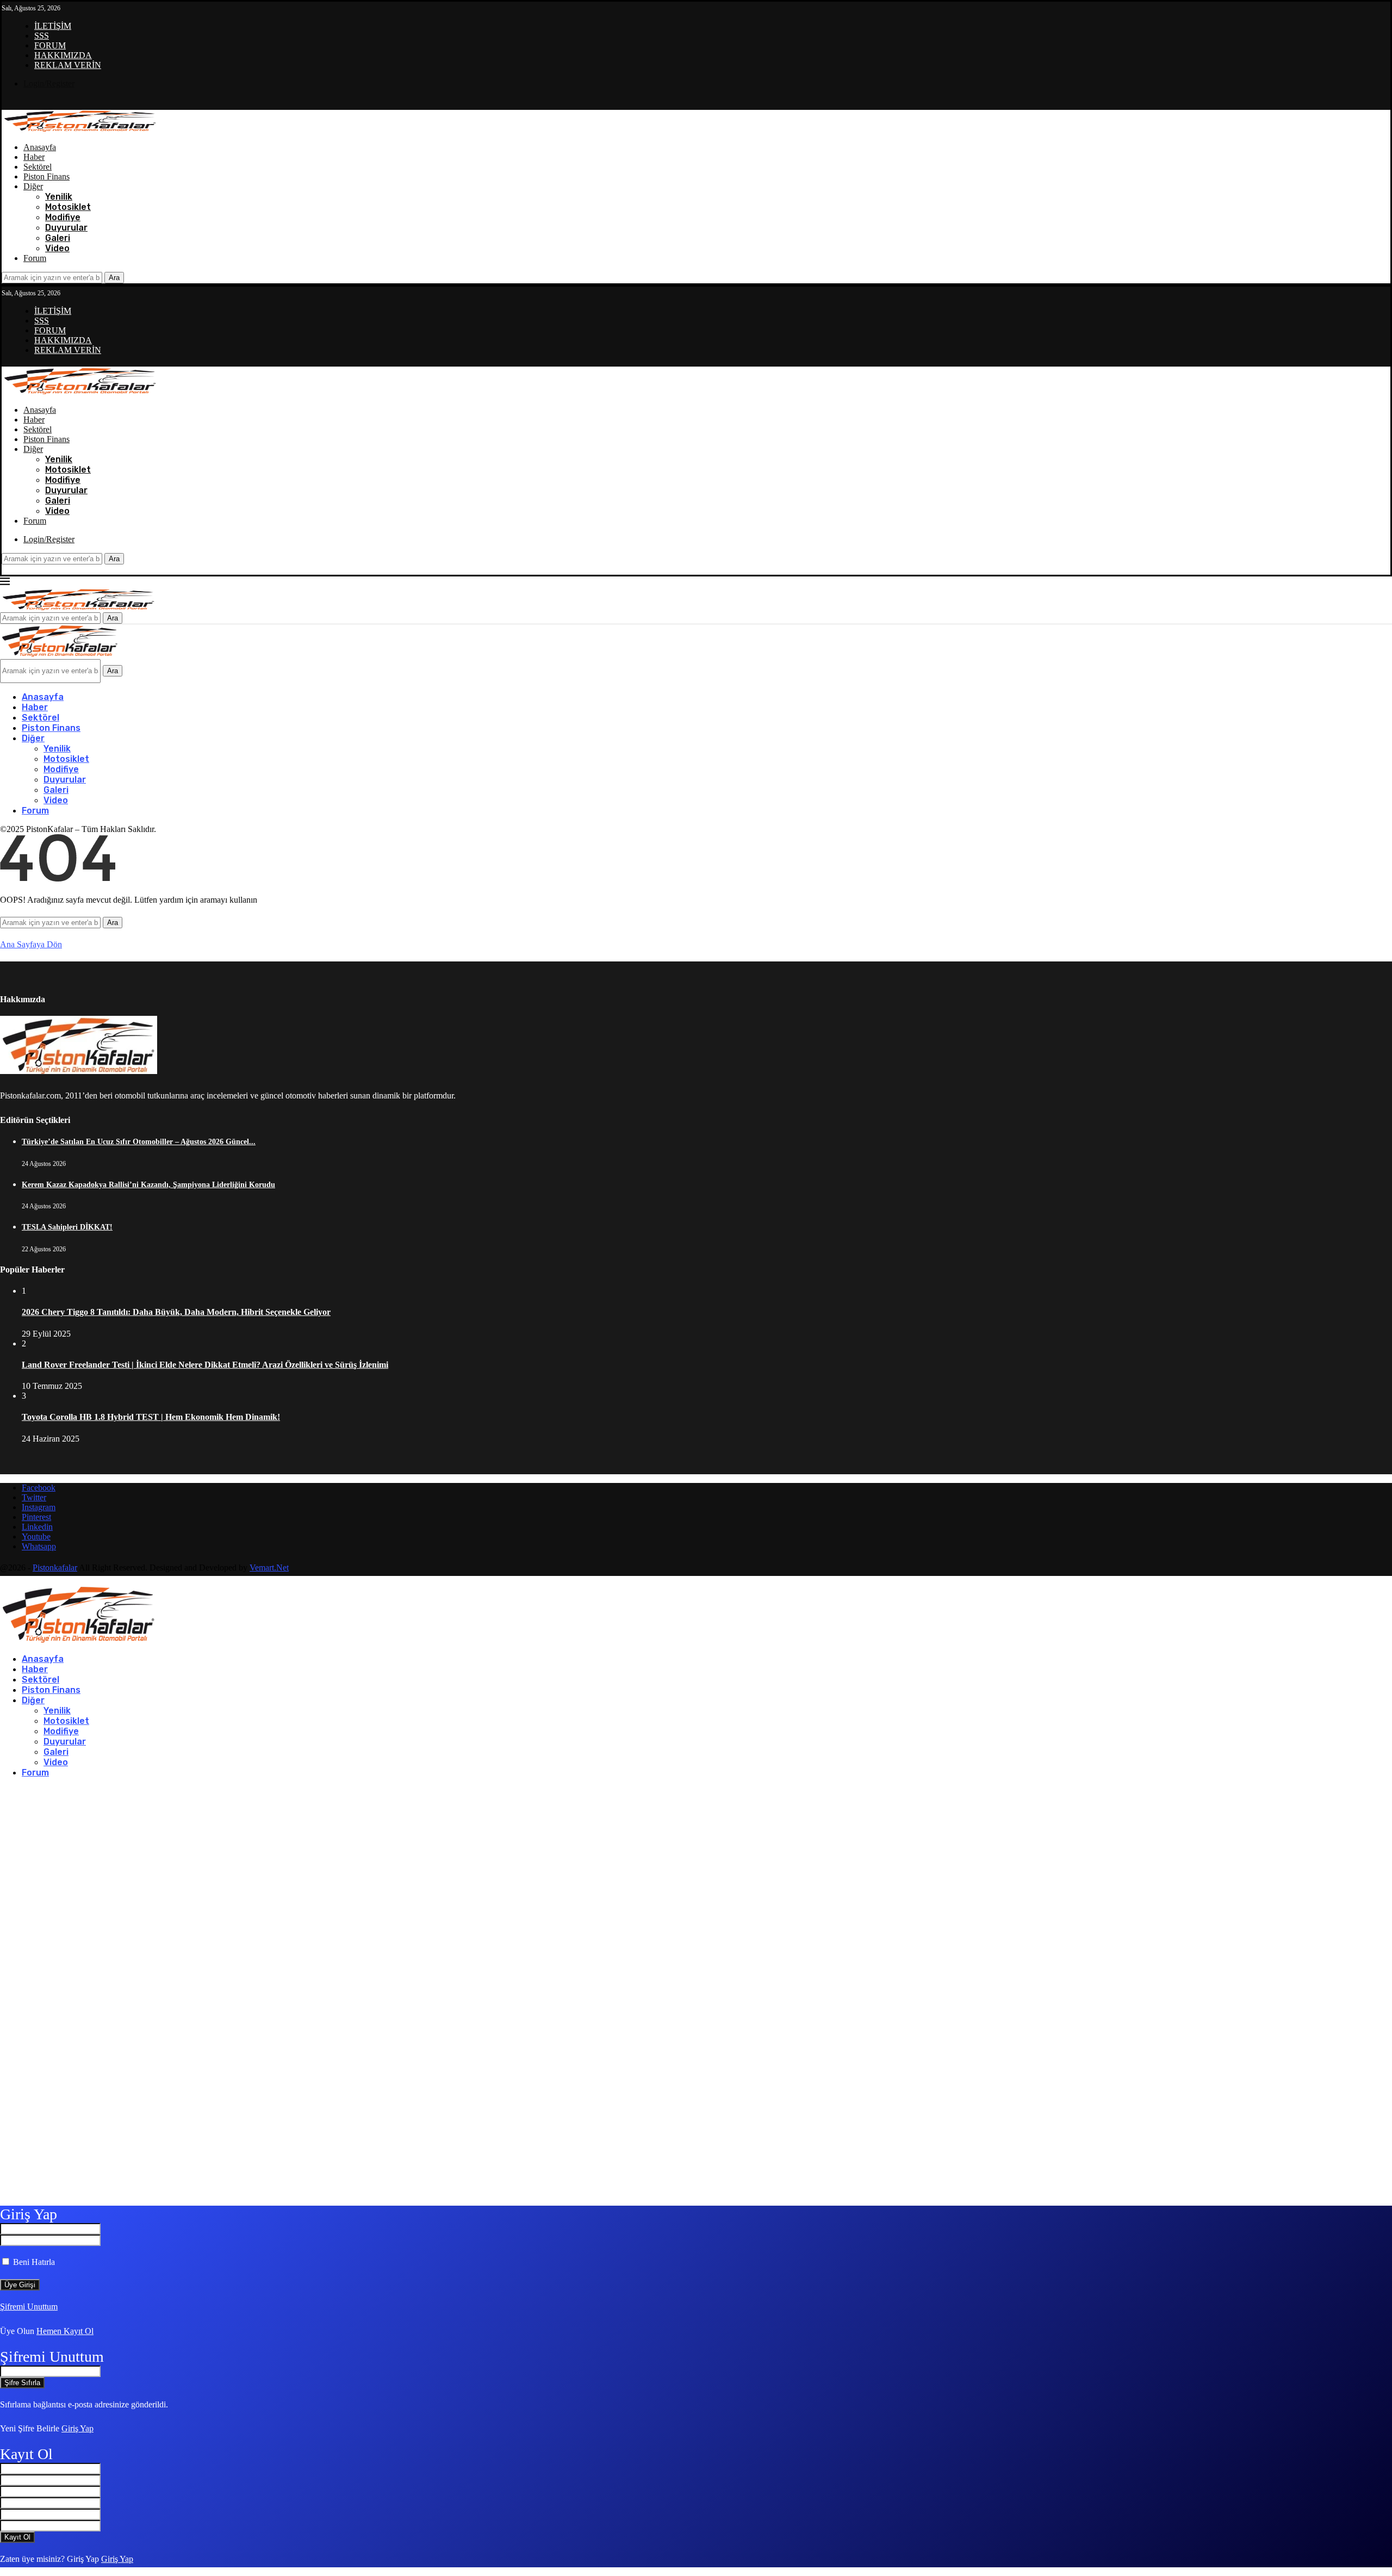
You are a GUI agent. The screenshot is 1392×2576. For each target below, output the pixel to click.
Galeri (58, 238)
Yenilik (59, 197)
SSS (42, 36)
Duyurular (66, 228)
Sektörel (38, 167)
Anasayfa (40, 147)
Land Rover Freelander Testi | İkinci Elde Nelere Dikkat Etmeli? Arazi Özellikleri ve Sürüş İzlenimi (205, 1365)
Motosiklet (68, 207)
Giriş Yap (77, 2428)
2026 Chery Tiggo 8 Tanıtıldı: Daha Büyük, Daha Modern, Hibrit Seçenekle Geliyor (176, 1312)
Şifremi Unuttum (29, 2307)
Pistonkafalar (55, 1568)
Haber (34, 157)
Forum (35, 258)
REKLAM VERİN (68, 65)
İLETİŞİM (53, 26)
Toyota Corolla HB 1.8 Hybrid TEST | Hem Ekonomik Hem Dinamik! (151, 1417)
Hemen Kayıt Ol (65, 2331)
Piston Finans (46, 176)
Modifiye (63, 217)
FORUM (50, 45)
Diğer (33, 186)
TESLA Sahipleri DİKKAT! (67, 1227)
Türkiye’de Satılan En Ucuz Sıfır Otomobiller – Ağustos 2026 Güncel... (139, 1142)
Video (57, 248)
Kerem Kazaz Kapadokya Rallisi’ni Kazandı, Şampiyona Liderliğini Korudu (148, 1185)
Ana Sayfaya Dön (31, 944)
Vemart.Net (269, 1568)
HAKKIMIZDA (63, 55)
